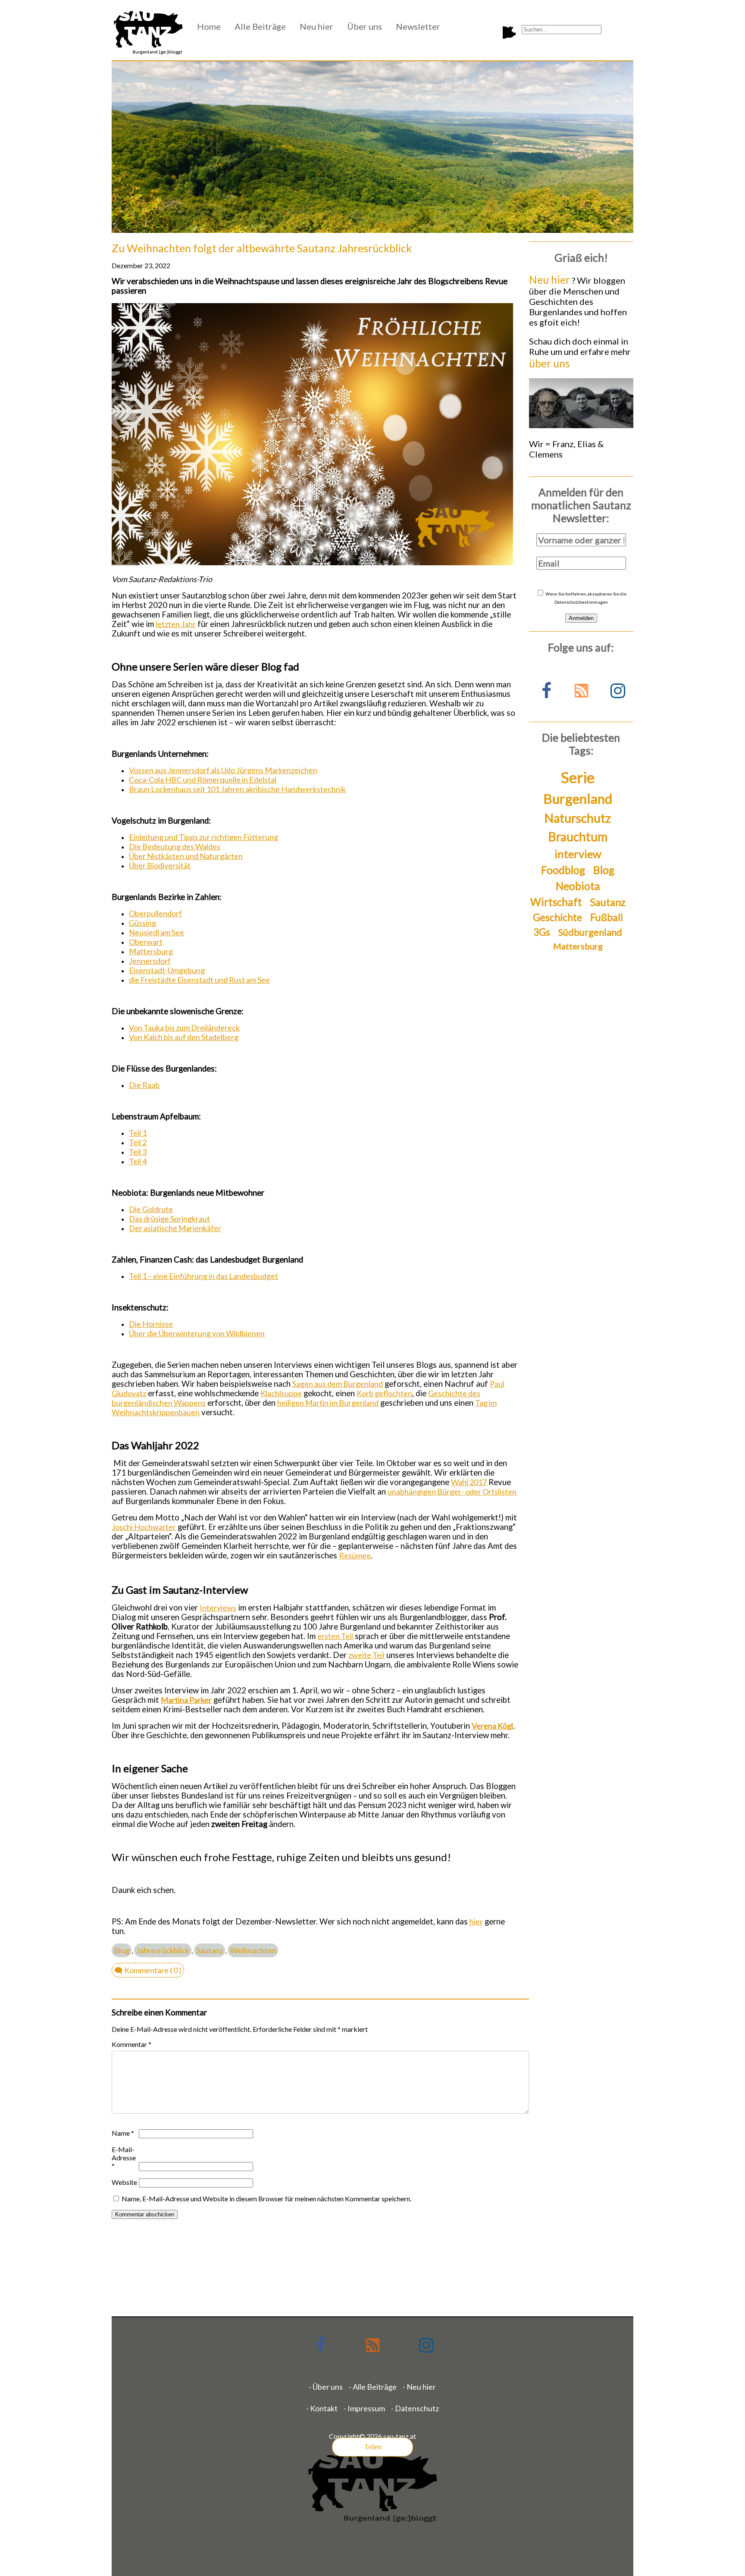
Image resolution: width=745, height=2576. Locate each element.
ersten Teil (335, 1636)
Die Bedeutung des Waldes (175, 846)
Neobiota (578, 886)
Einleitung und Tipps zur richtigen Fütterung (203, 837)
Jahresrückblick (163, 1950)
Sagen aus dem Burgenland (338, 1384)
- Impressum (364, 2408)
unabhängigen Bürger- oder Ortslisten (452, 1492)
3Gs (542, 932)
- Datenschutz (415, 2408)
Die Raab (144, 1085)
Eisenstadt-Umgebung (167, 970)
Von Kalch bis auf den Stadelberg (184, 1037)
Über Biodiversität (160, 865)
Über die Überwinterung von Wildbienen (197, 1333)
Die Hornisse (151, 1324)
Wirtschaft (556, 902)
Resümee (355, 1555)
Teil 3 (138, 1152)
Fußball (607, 917)
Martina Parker (186, 1700)
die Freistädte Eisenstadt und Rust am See (199, 980)
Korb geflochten (384, 1393)
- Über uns (326, 2387)
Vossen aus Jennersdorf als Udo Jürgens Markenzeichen (223, 770)
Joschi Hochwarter (144, 1527)
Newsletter (418, 26)
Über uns (365, 26)
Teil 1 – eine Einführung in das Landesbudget (203, 1276)
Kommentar (131, 2044)
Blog (122, 1950)
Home (209, 26)
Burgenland (578, 799)
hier (476, 1921)
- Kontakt (322, 2408)
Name (123, 2133)
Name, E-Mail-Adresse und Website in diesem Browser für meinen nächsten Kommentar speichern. (266, 2198)
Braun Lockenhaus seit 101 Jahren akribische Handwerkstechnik (237, 789)
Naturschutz (578, 818)
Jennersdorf (150, 961)
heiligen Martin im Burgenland (328, 1403)
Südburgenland (590, 932)
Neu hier (316, 26)
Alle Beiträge (260, 26)
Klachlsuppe (281, 1393)
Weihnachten (253, 1950)
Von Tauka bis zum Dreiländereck (184, 1028)
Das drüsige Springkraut (169, 1219)
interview (578, 854)
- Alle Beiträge (373, 2387)
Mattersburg (151, 951)
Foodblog (563, 870)
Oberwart (146, 942)
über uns (549, 363)
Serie (578, 777)
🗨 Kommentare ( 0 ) (148, 1970)
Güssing (142, 923)
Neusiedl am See (157, 932)
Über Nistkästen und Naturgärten (186, 856)
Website (124, 2182)
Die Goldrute (151, 1209)
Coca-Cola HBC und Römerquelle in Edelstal (203, 780)
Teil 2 (138, 1142)
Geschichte (557, 917)
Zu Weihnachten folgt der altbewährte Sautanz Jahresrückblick (262, 248)
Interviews (218, 1608)
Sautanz (210, 1950)
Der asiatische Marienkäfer (175, 1228)
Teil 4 (138, 1161)
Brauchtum (578, 837)
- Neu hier (419, 2387)
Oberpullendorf (155, 913)
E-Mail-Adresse (124, 2158)
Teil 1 (138, 1133)
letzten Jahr (176, 624)
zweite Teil (366, 1655)
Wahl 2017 (469, 1482)
